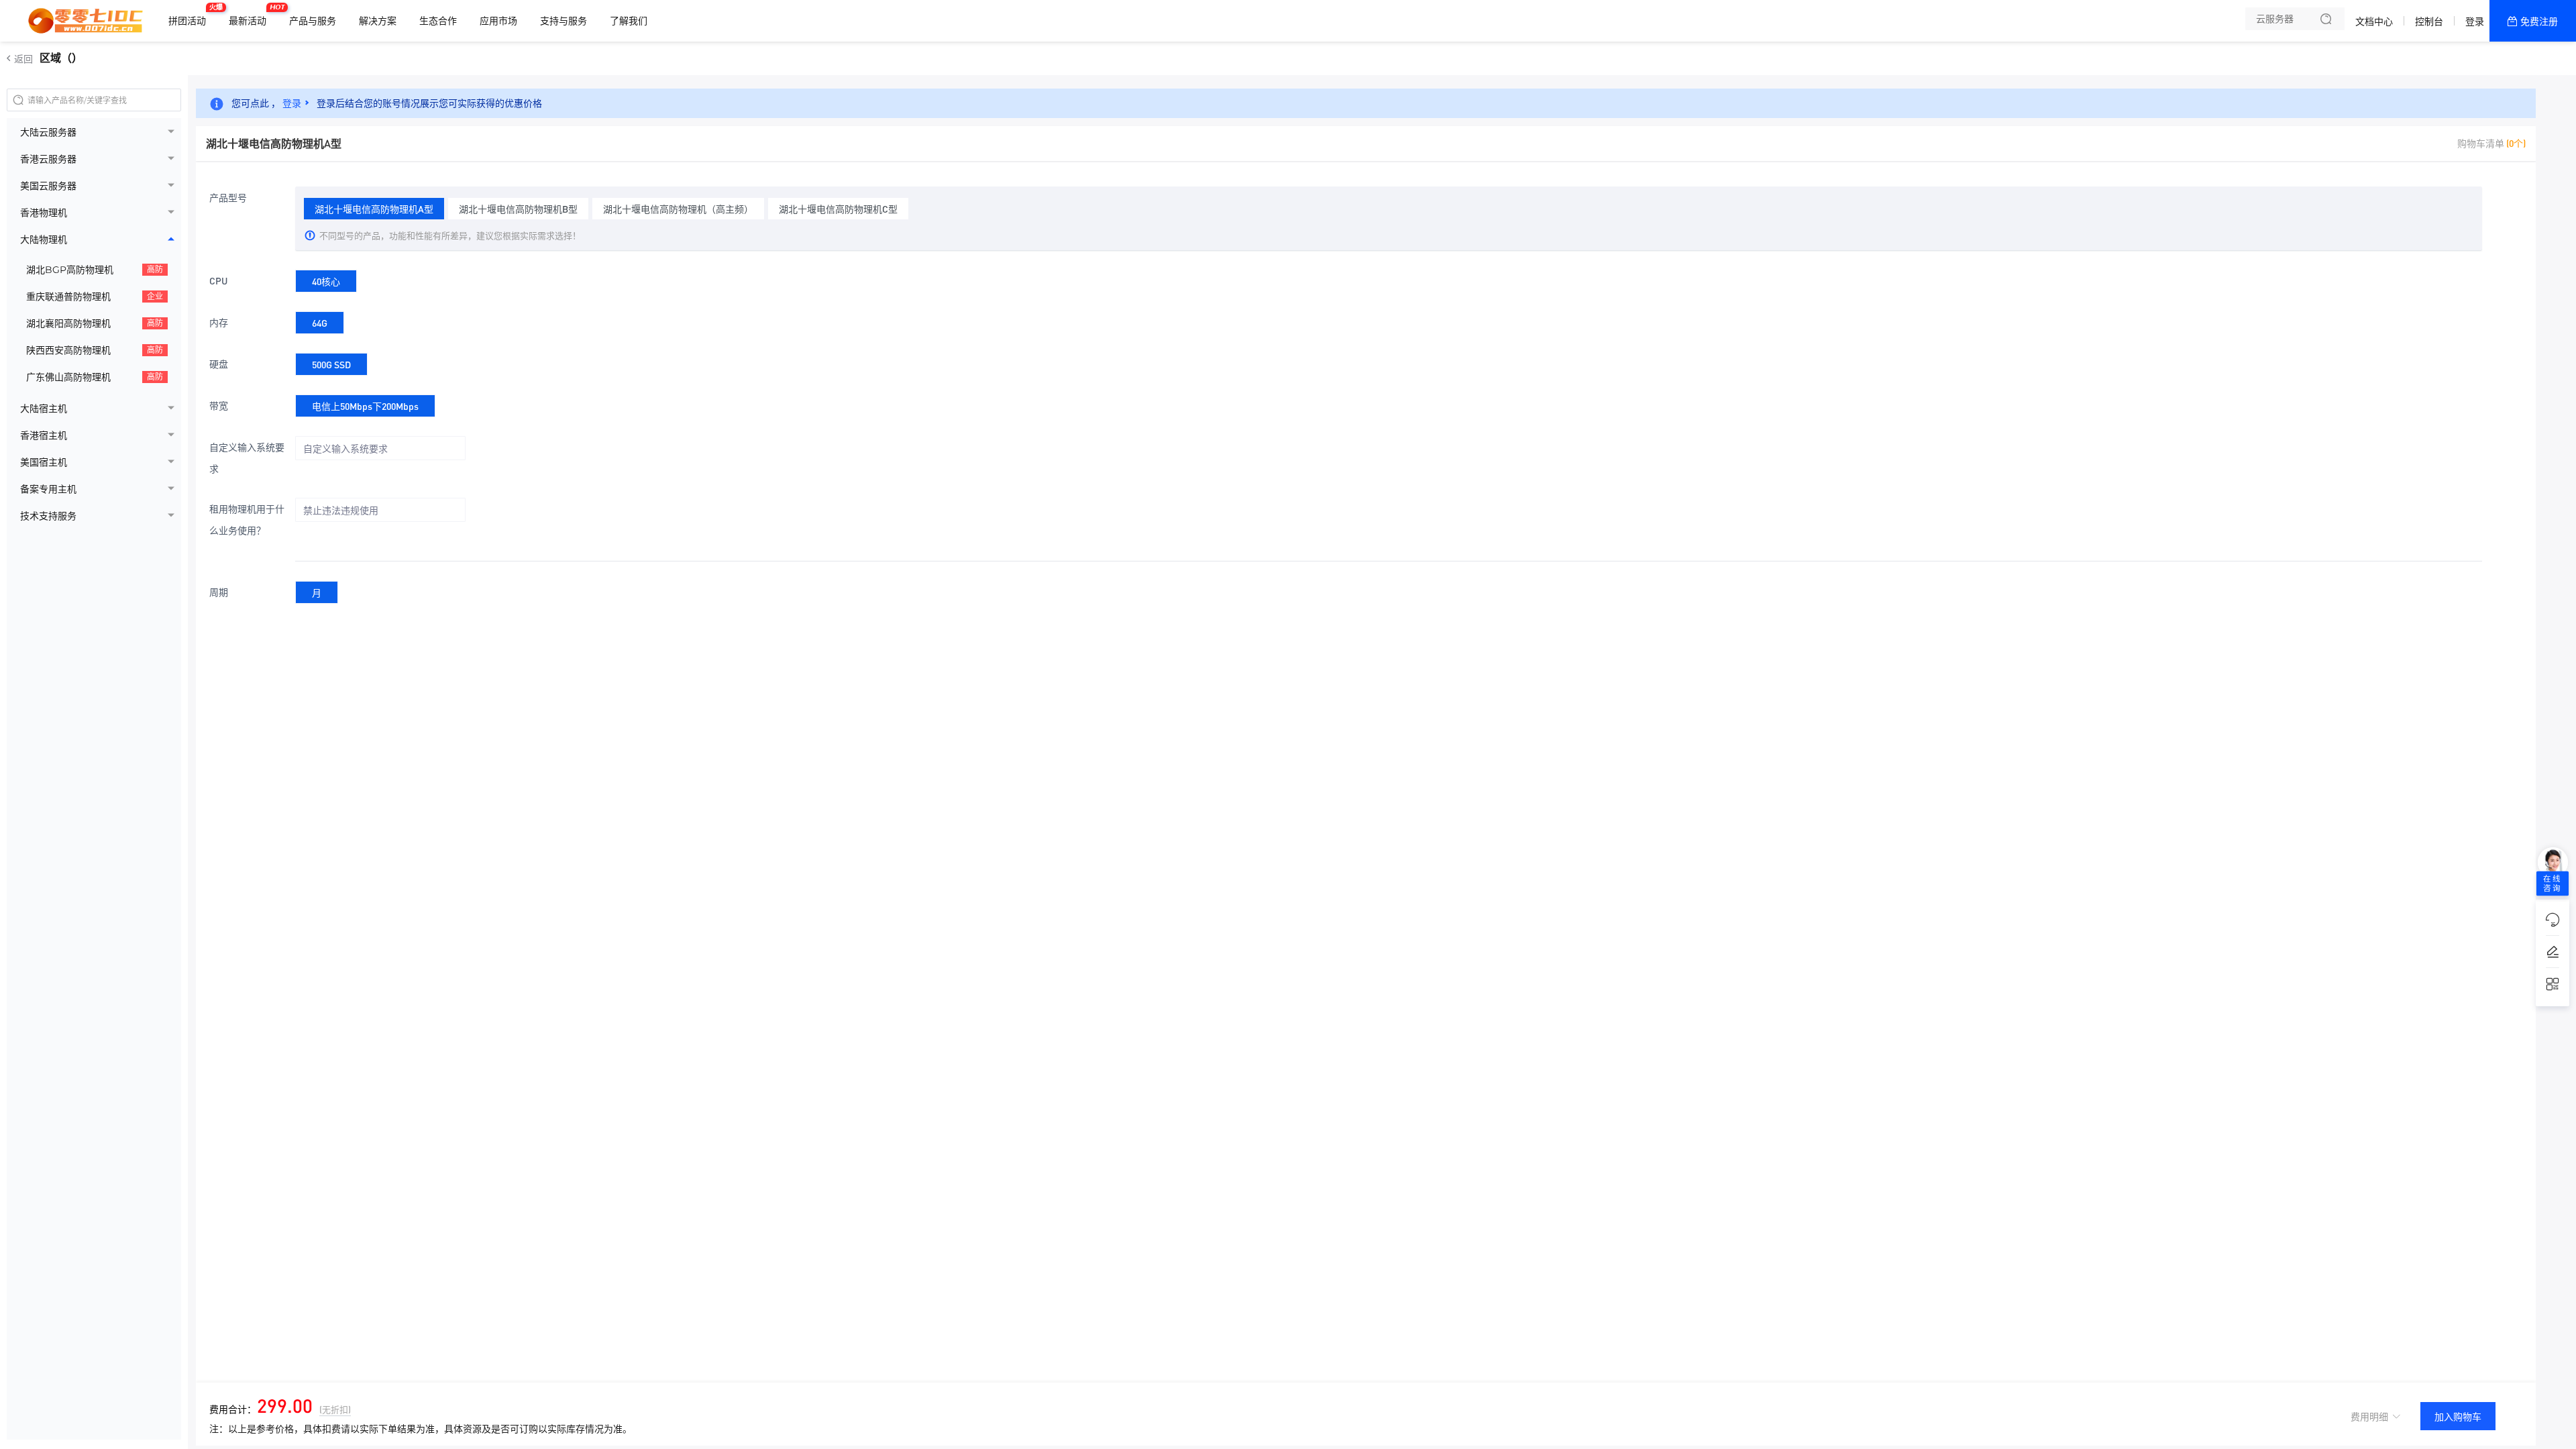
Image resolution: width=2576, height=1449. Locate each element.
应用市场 (498, 21)
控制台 (2429, 21)
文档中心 (2374, 21)
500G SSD (331, 364)
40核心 (326, 281)
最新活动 (251, 15)
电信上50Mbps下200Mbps (365, 406)
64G (320, 323)
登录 (2475, 21)
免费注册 (2539, 21)
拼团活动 (191, 15)
